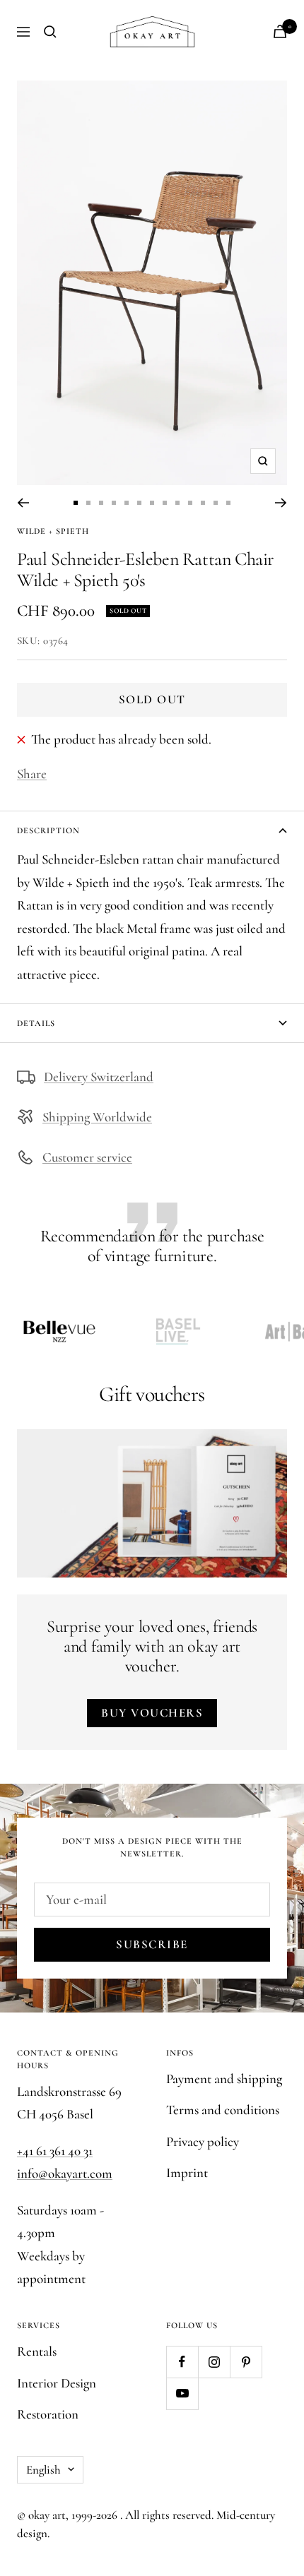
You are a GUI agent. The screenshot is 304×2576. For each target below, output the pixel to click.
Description (48, 830)
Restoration (48, 2414)
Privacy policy (203, 2141)
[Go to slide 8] (165, 503)
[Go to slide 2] (88, 503)
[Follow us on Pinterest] (246, 2362)
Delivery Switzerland (99, 1077)
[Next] (281, 503)
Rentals (37, 2351)
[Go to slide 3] (101, 503)
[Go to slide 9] (177, 503)
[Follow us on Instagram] (214, 2362)
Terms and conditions (223, 2110)
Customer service (87, 1157)
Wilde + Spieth (53, 531)
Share (32, 774)
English (43, 2470)
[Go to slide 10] (190, 503)
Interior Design (57, 2383)
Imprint (187, 2172)
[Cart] (280, 31)
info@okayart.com (65, 2173)
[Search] (50, 32)
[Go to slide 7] (152, 503)
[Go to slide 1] (76, 503)
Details (36, 1023)
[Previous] (23, 503)
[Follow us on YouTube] (182, 2393)
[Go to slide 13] (228, 503)
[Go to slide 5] (127, 503)
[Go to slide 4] (114, 503)
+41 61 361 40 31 (55, 2151)
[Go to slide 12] (216, 503)
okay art (47, 2515)
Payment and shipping (224, 2079)
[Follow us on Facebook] (182, 2362)
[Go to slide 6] (139, 503)
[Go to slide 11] (203, 503)
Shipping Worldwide (97, 1117)
